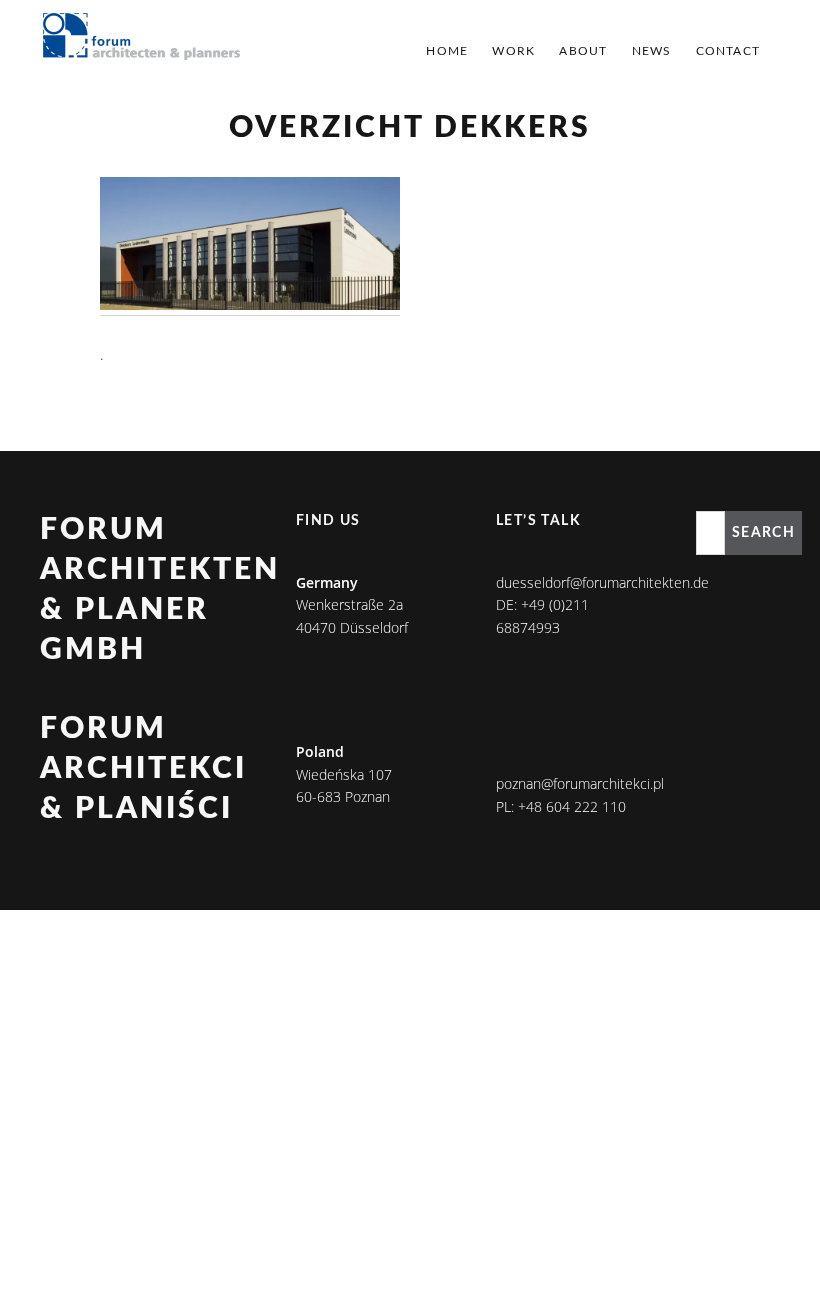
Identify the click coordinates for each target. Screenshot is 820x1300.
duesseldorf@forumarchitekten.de (602, 582)
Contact (728, 51)
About (583, 51)
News (652, 51)
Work (513, 51)
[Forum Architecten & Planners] (142, 38)
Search (763, 533)
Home (447, 51)
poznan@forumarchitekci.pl (580, 783)
